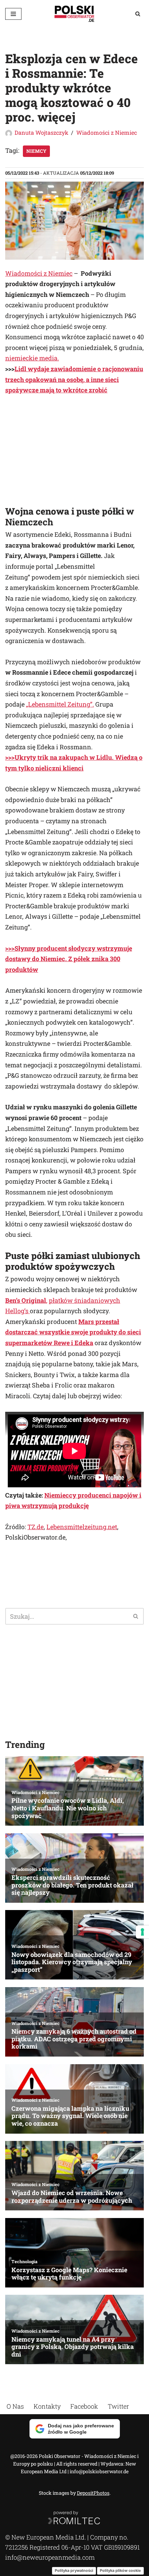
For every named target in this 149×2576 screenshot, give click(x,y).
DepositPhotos (93, 2493)
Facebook (84, 2406)
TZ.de (36, 1527)
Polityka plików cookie (120, 2570)
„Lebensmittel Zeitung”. (60, 704)
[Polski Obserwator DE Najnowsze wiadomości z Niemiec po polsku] (74, 14)
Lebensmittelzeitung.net (82, 1527)
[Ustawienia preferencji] (142, 1932)
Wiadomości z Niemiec (107, 132)
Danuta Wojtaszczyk (41, 132)
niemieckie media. (32, 358)
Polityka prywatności (74, 2570)
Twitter (118, 2406)
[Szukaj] (138, 14)
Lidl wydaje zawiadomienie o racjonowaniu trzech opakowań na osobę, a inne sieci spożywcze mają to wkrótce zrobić (74, 379)
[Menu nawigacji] (13, 14)
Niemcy (36, 151)
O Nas (15, 2406)
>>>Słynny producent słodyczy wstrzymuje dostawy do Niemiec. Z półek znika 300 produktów (69, 959)
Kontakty (47, 2406)
